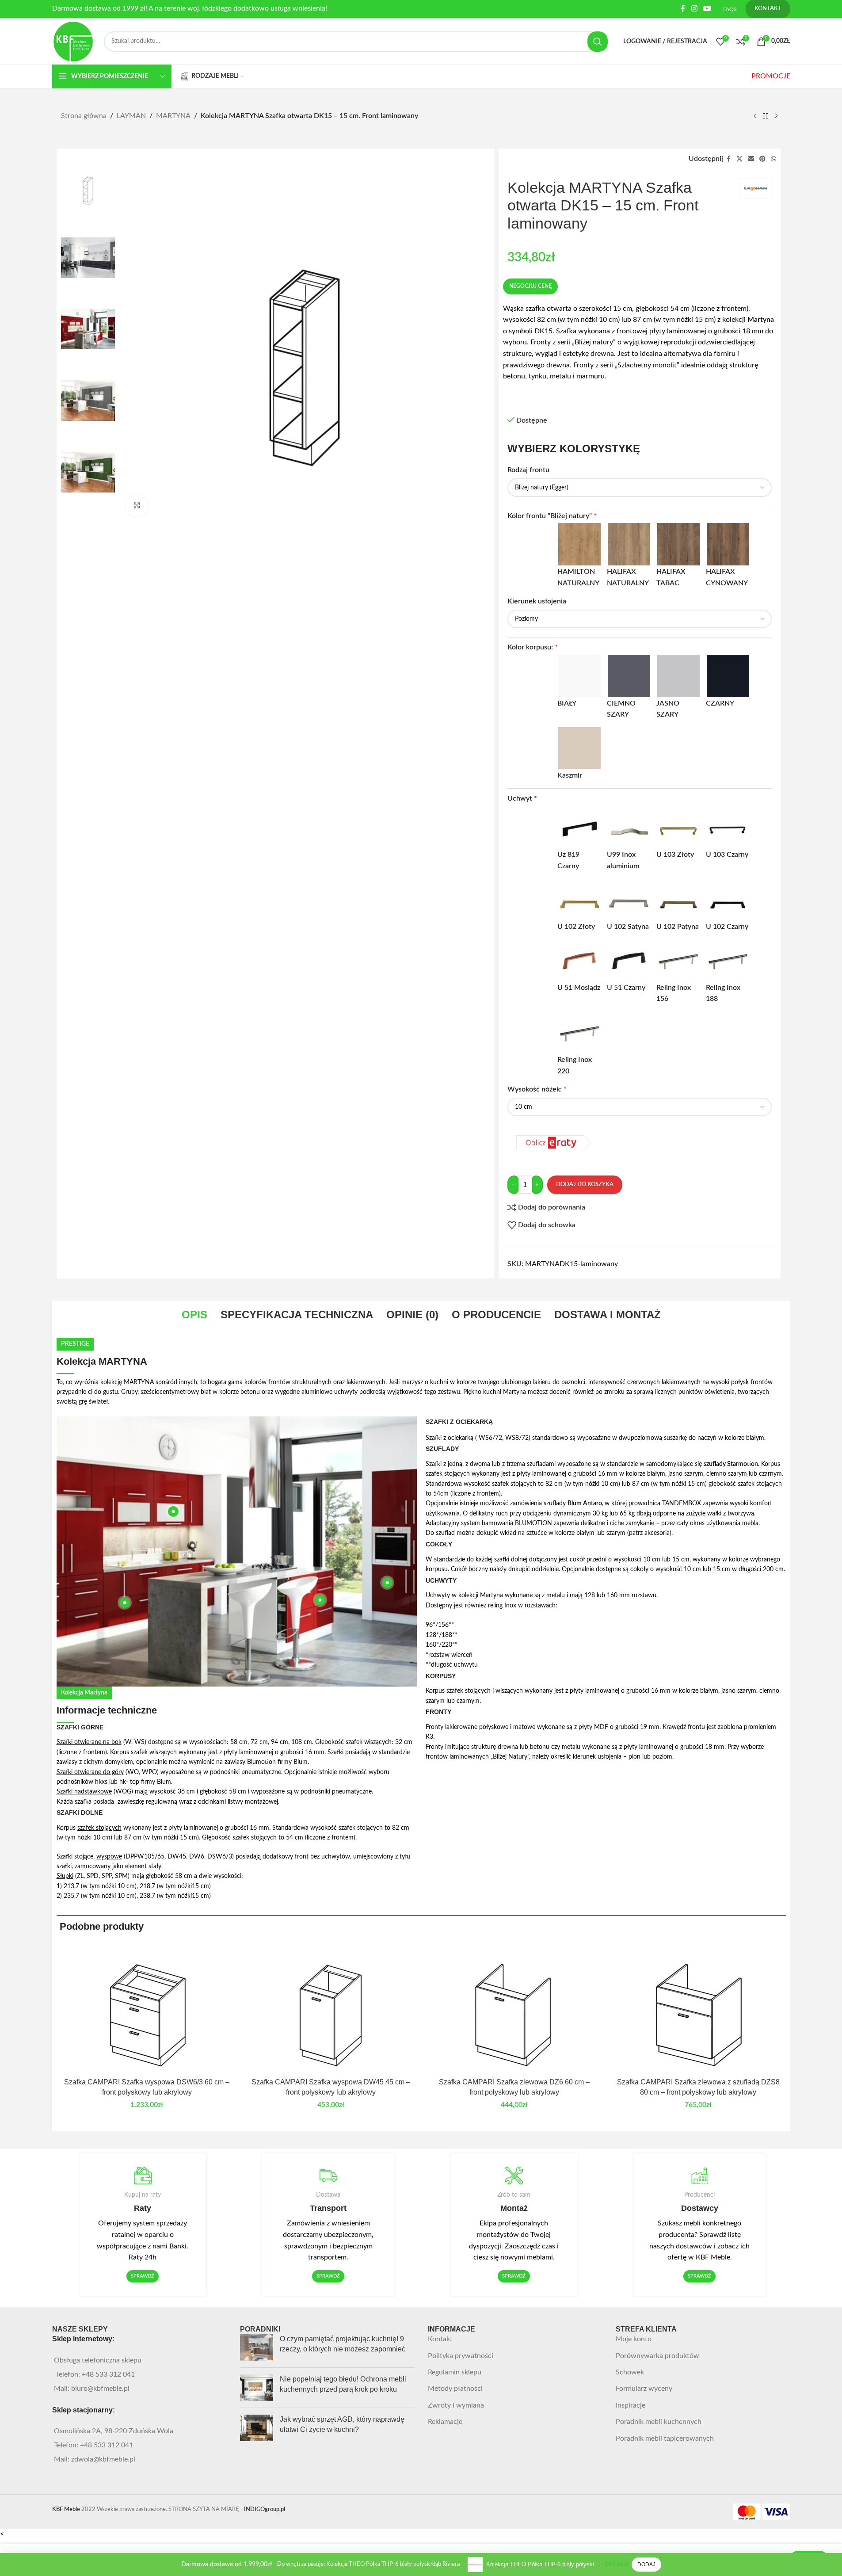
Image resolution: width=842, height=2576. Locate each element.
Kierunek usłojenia (538, 601)
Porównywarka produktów (657, 2356)
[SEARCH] (598, 42)
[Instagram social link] (694, 9)
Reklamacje (445, 2422)
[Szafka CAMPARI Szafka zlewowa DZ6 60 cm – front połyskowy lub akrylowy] (514, 2008)
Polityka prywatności (461, 2356)
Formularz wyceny (644, 2389)
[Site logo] (74, 41)
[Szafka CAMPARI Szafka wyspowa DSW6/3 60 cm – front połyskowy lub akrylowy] (147, 2008)
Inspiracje (631, 2405)
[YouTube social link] (707, 9)
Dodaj (646, 2565)
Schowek (630, 2372)
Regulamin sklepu (455, 2372)
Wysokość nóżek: (537, 1089)
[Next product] (776, 116)
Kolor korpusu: (533, 647)
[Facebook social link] (683, 9)
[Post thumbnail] (257, 2347)
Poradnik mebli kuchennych (659, 2422)
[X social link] (739, 159)
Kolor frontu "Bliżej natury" (552, 516)
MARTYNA (173, 116)
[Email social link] (751, 159)
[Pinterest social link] (762, 159)
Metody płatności (455, 2389)
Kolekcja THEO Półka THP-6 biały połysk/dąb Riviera (544, 2564)
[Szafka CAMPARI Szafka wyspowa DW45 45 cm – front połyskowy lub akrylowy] (331, 2008)
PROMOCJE (771, 76)
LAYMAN (131, 116)
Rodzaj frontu (529, 470)
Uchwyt (522, 798)
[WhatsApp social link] (773, 159)
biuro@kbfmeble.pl (100, 2389)
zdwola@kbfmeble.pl (103, 2459)
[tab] (194, 1315)
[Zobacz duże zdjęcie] (137, 505)
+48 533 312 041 (108, 2374)
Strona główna (84, 116)
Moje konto (634, 2339)
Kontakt (440, 2339)
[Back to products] (766, 116)
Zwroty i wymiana (456, 2405)
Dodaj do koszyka (585, 1185)
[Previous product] (755, 116)
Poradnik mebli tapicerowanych (665, 2439)
